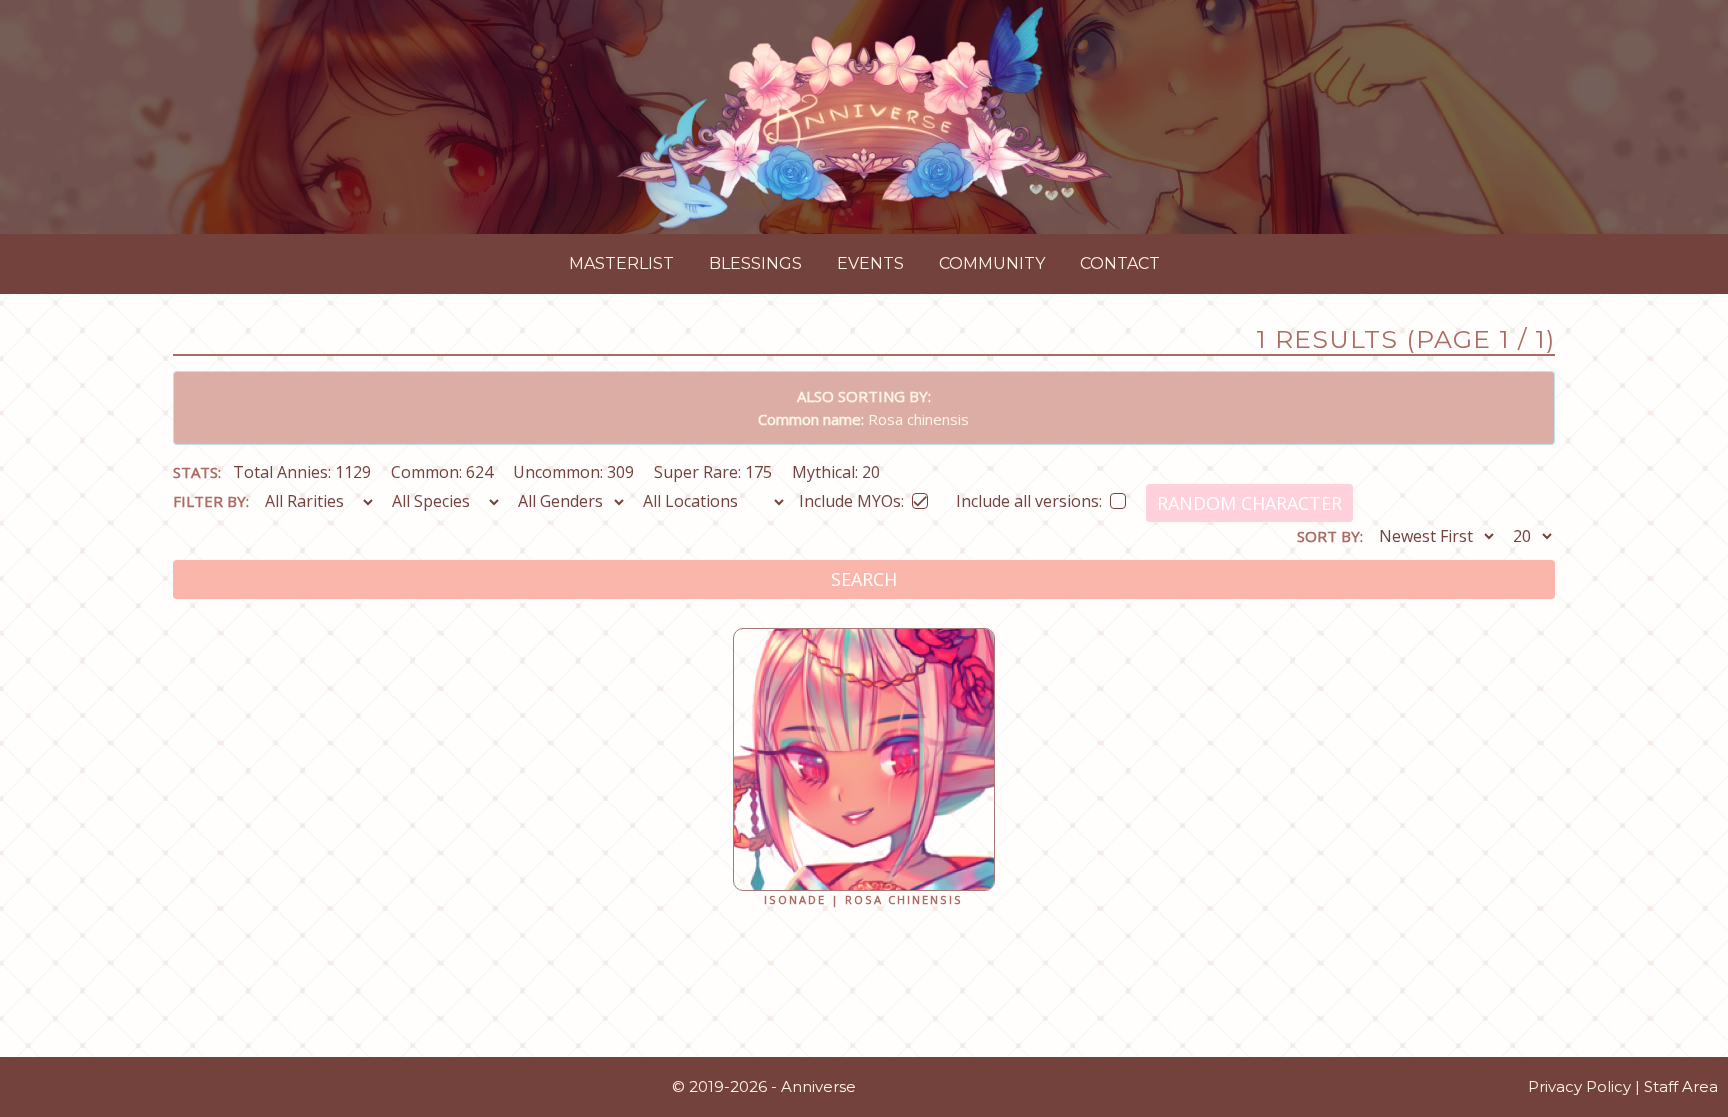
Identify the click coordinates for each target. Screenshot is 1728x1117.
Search (864, 579)
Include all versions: (1029, 497)
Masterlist (621, 263)
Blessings (755, 263)
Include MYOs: (851, 497)
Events (870, 263)
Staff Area (1681, 1086)
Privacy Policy (1579, 1086)
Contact (1120, 263)
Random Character (1249, 503)
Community (992, 263)
